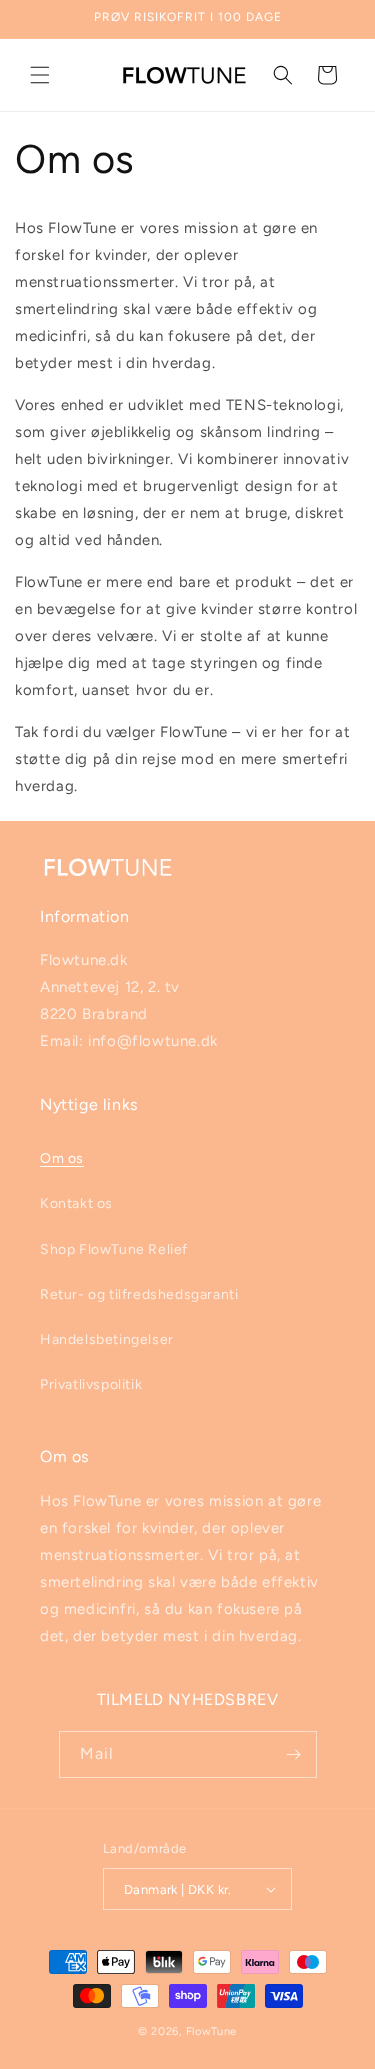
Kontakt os (76, 1203)
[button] (40, 75)
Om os (62, 1158)
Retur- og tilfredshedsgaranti (139, 1294)
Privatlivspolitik (91, 1384)
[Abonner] (294, 1754)
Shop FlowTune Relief (114, 1249)
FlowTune (212, 2031)
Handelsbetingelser (107, 1339)
